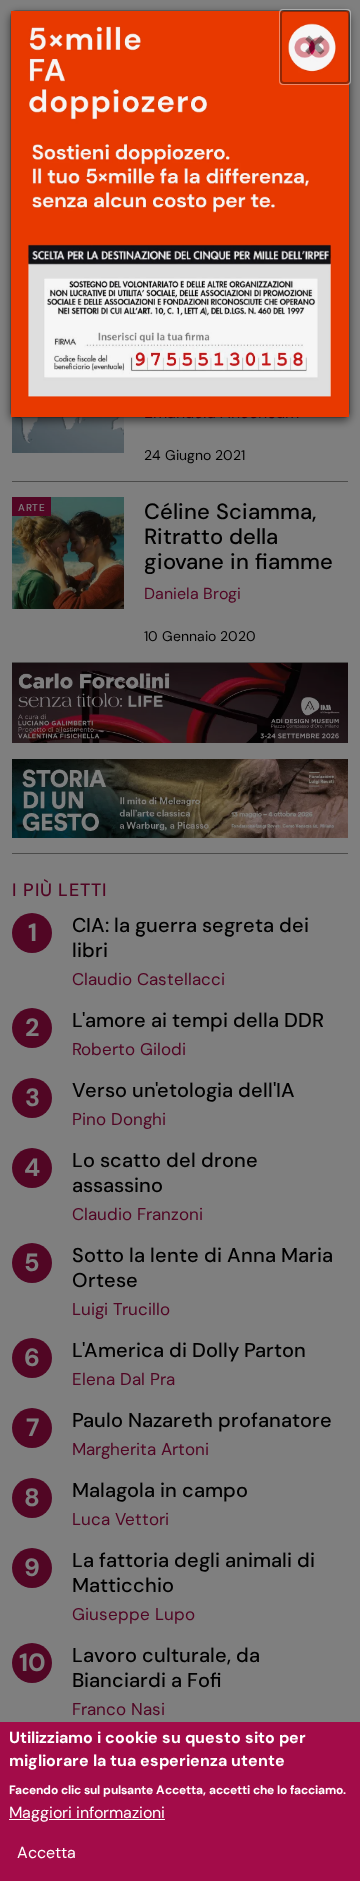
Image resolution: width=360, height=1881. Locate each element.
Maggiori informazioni (87, 1812)
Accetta (46, 1852)
